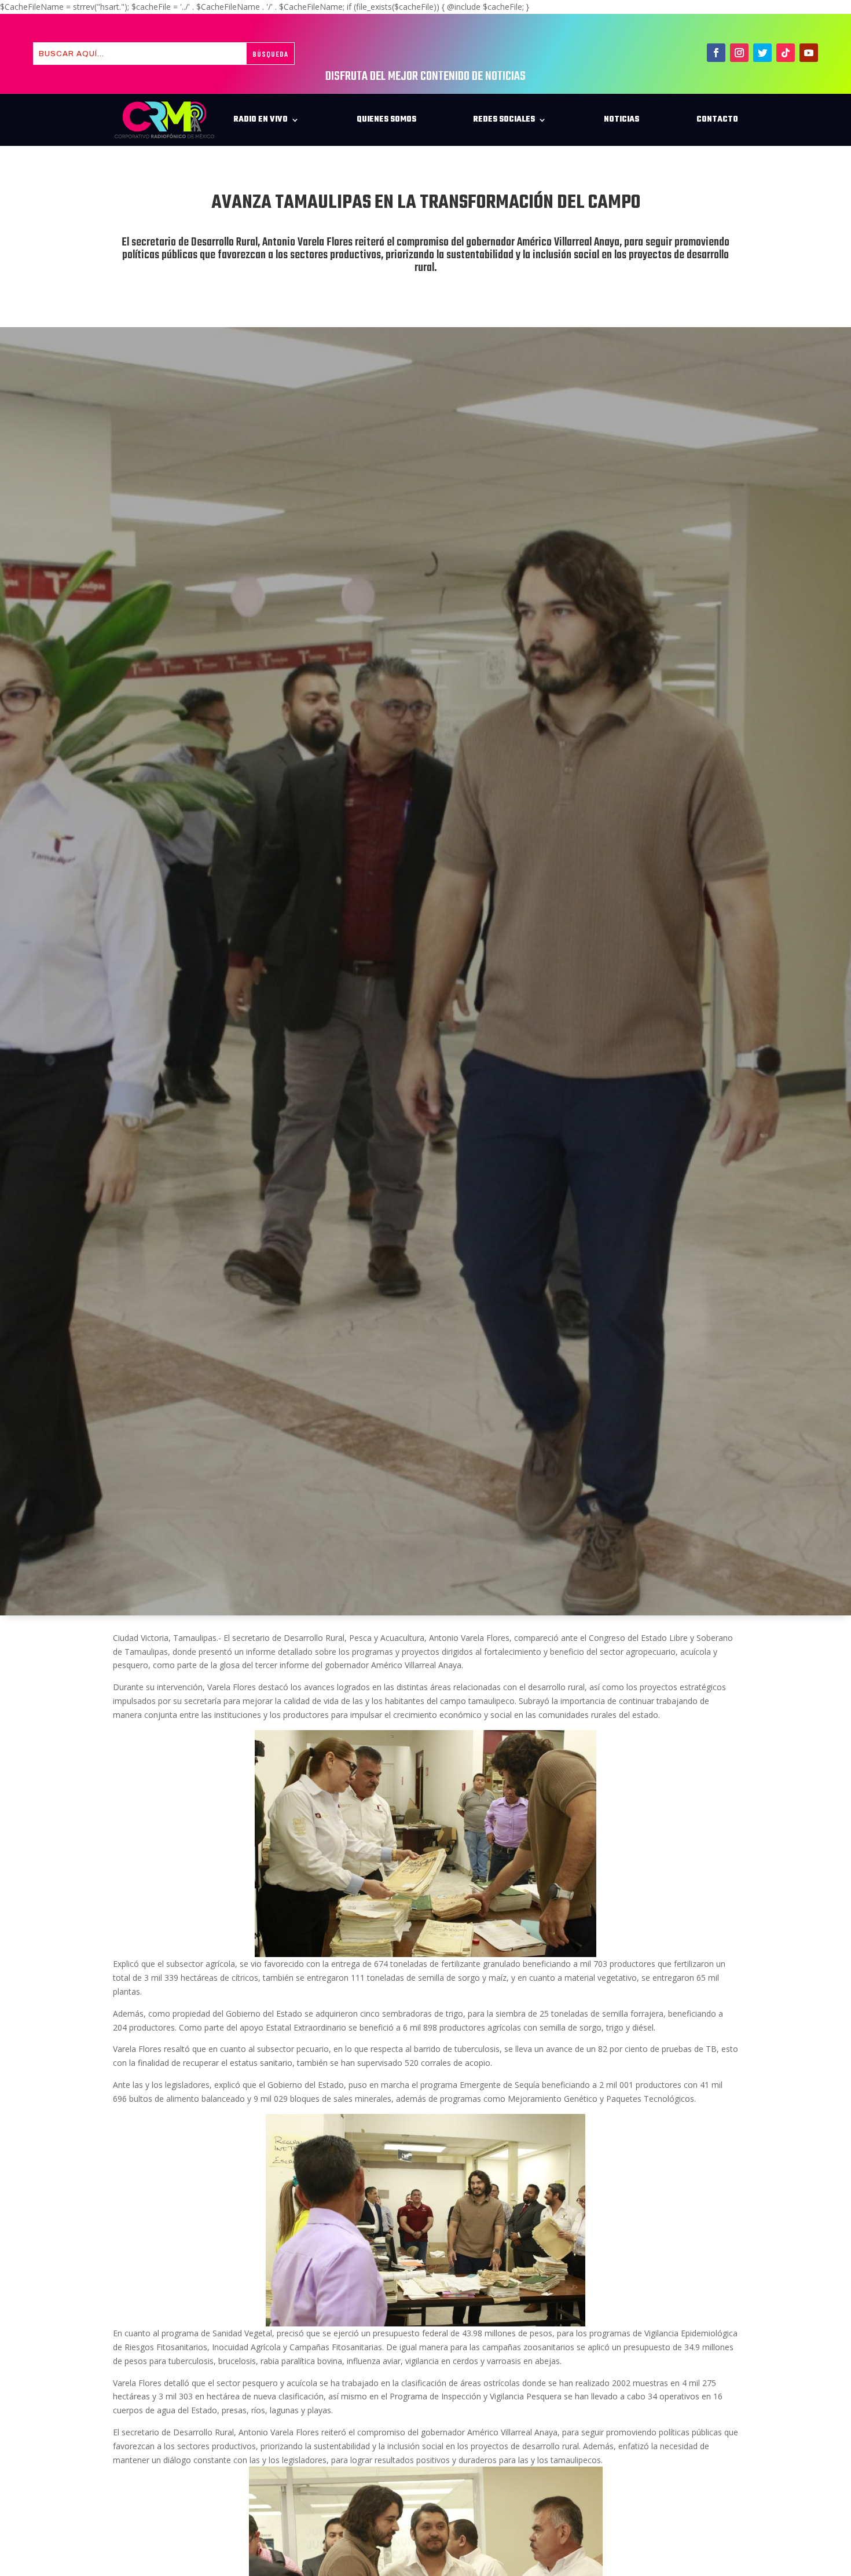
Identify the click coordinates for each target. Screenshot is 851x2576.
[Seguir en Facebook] (716, 53)
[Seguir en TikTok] (786, 53)
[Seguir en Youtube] (809, 53)
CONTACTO (717, 120)
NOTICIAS (621, 120)
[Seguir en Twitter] (762, 53)
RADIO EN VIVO (261, 120)
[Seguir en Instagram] (739, 53)
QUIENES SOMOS (386, 120)
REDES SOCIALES (504, 120)
